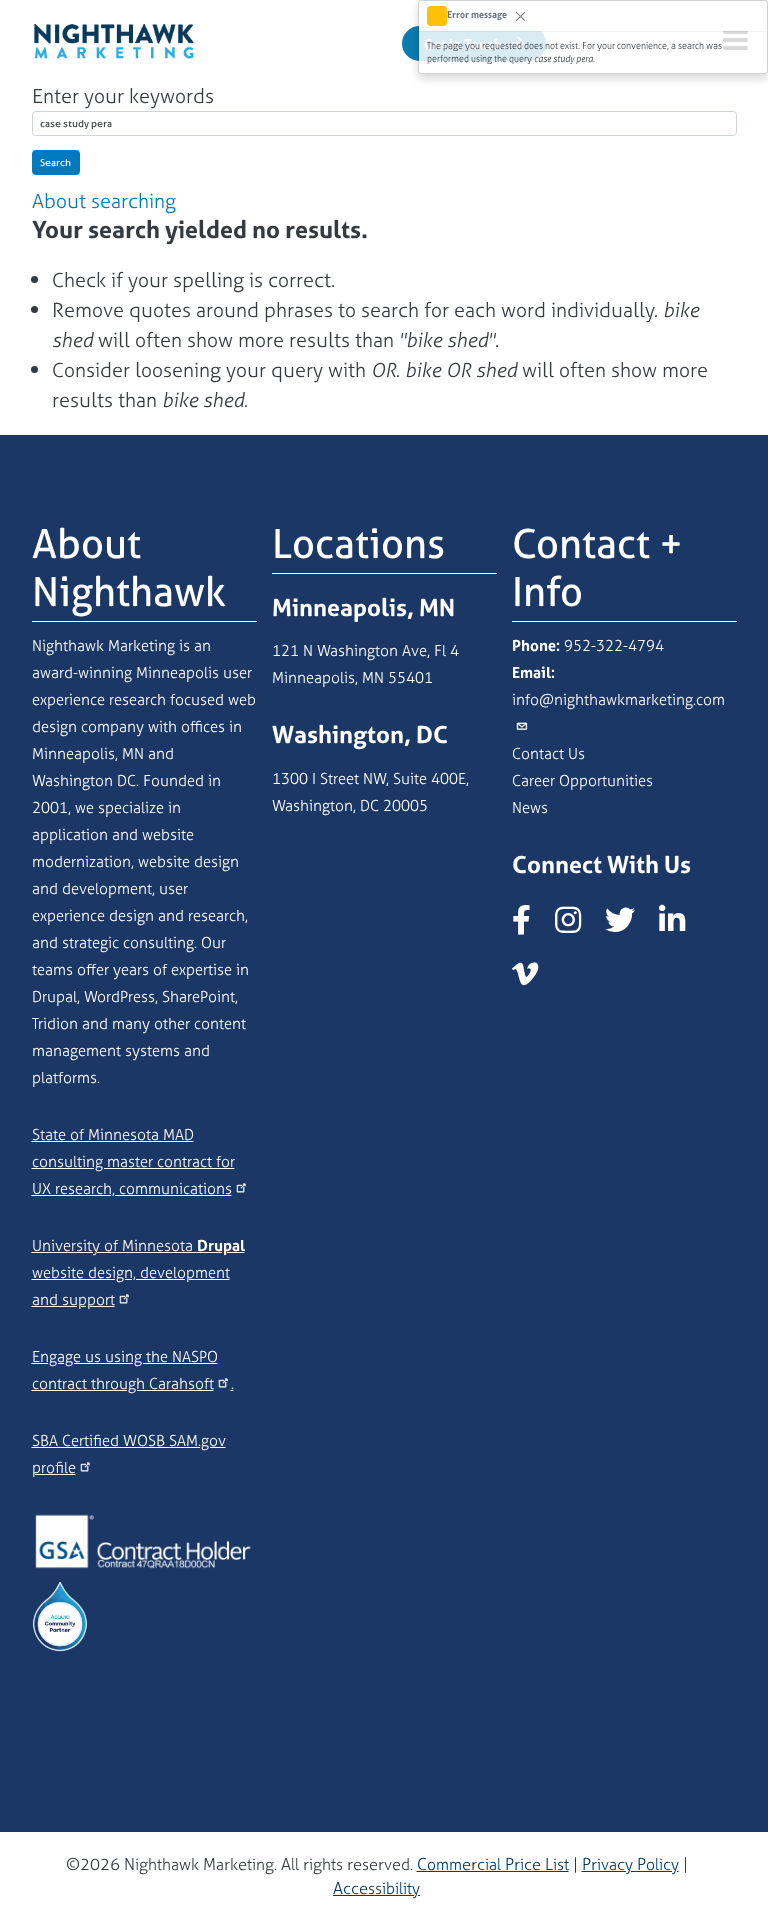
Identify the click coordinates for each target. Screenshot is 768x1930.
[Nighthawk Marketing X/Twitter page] (630, 925)
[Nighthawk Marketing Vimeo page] (535, 979)
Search (55, 162)
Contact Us (548, 753)
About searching (104, 200)
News (530, 807)
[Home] (114, 37)
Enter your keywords (123, 95)
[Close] (520, 15)
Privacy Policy (630, 1864)
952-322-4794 (614, 645)
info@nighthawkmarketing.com (618, 699)
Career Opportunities (582, 780)
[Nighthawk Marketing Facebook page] (531, 925)
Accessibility (376, 1888)
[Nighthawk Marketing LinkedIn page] (682, 925)
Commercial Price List (493, 1864)
